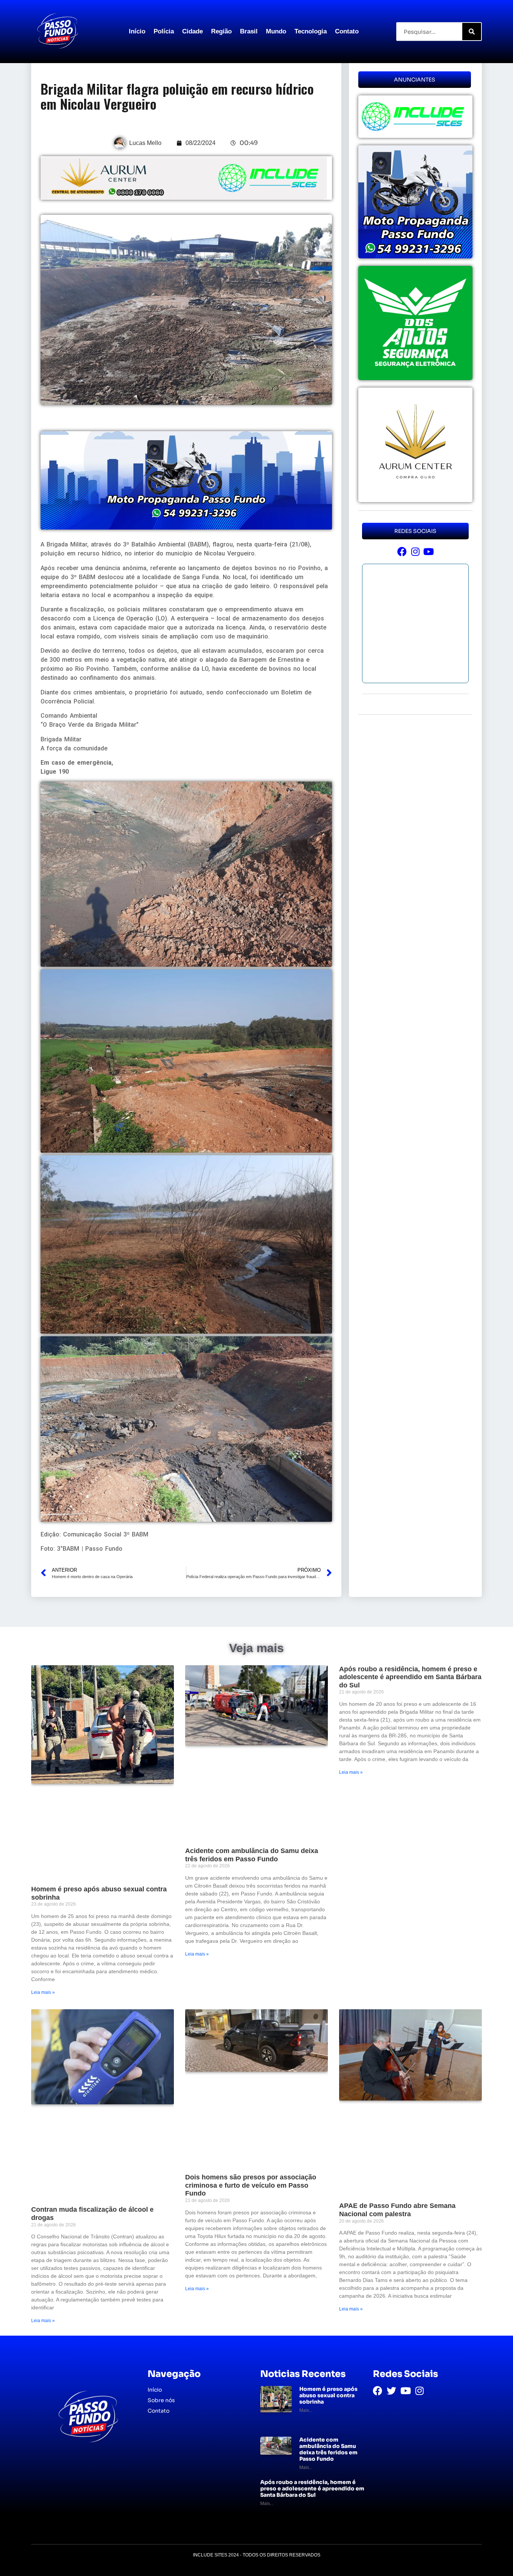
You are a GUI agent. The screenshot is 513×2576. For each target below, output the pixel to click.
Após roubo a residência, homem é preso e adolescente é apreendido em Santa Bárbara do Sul (410, 1677)
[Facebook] (402, 552)
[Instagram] (415, 552)
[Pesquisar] (472, 32)
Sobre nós (161, 2400)
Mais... (306, 2410)
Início (137, 31)
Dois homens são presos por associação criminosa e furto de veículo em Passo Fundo (251, 2185)
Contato (347, 31)
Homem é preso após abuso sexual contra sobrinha (328, 2395)
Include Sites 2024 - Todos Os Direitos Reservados (257, 2555)
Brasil (249, 31)
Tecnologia (311, 31)
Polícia (164, 31)
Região (221, 31)
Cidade (192, 31)
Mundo (276, 31)
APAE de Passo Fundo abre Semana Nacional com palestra (397, 2210)
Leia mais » (43, 1992)
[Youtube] (428, 552)
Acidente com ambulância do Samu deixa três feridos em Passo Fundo (252, 1855)
